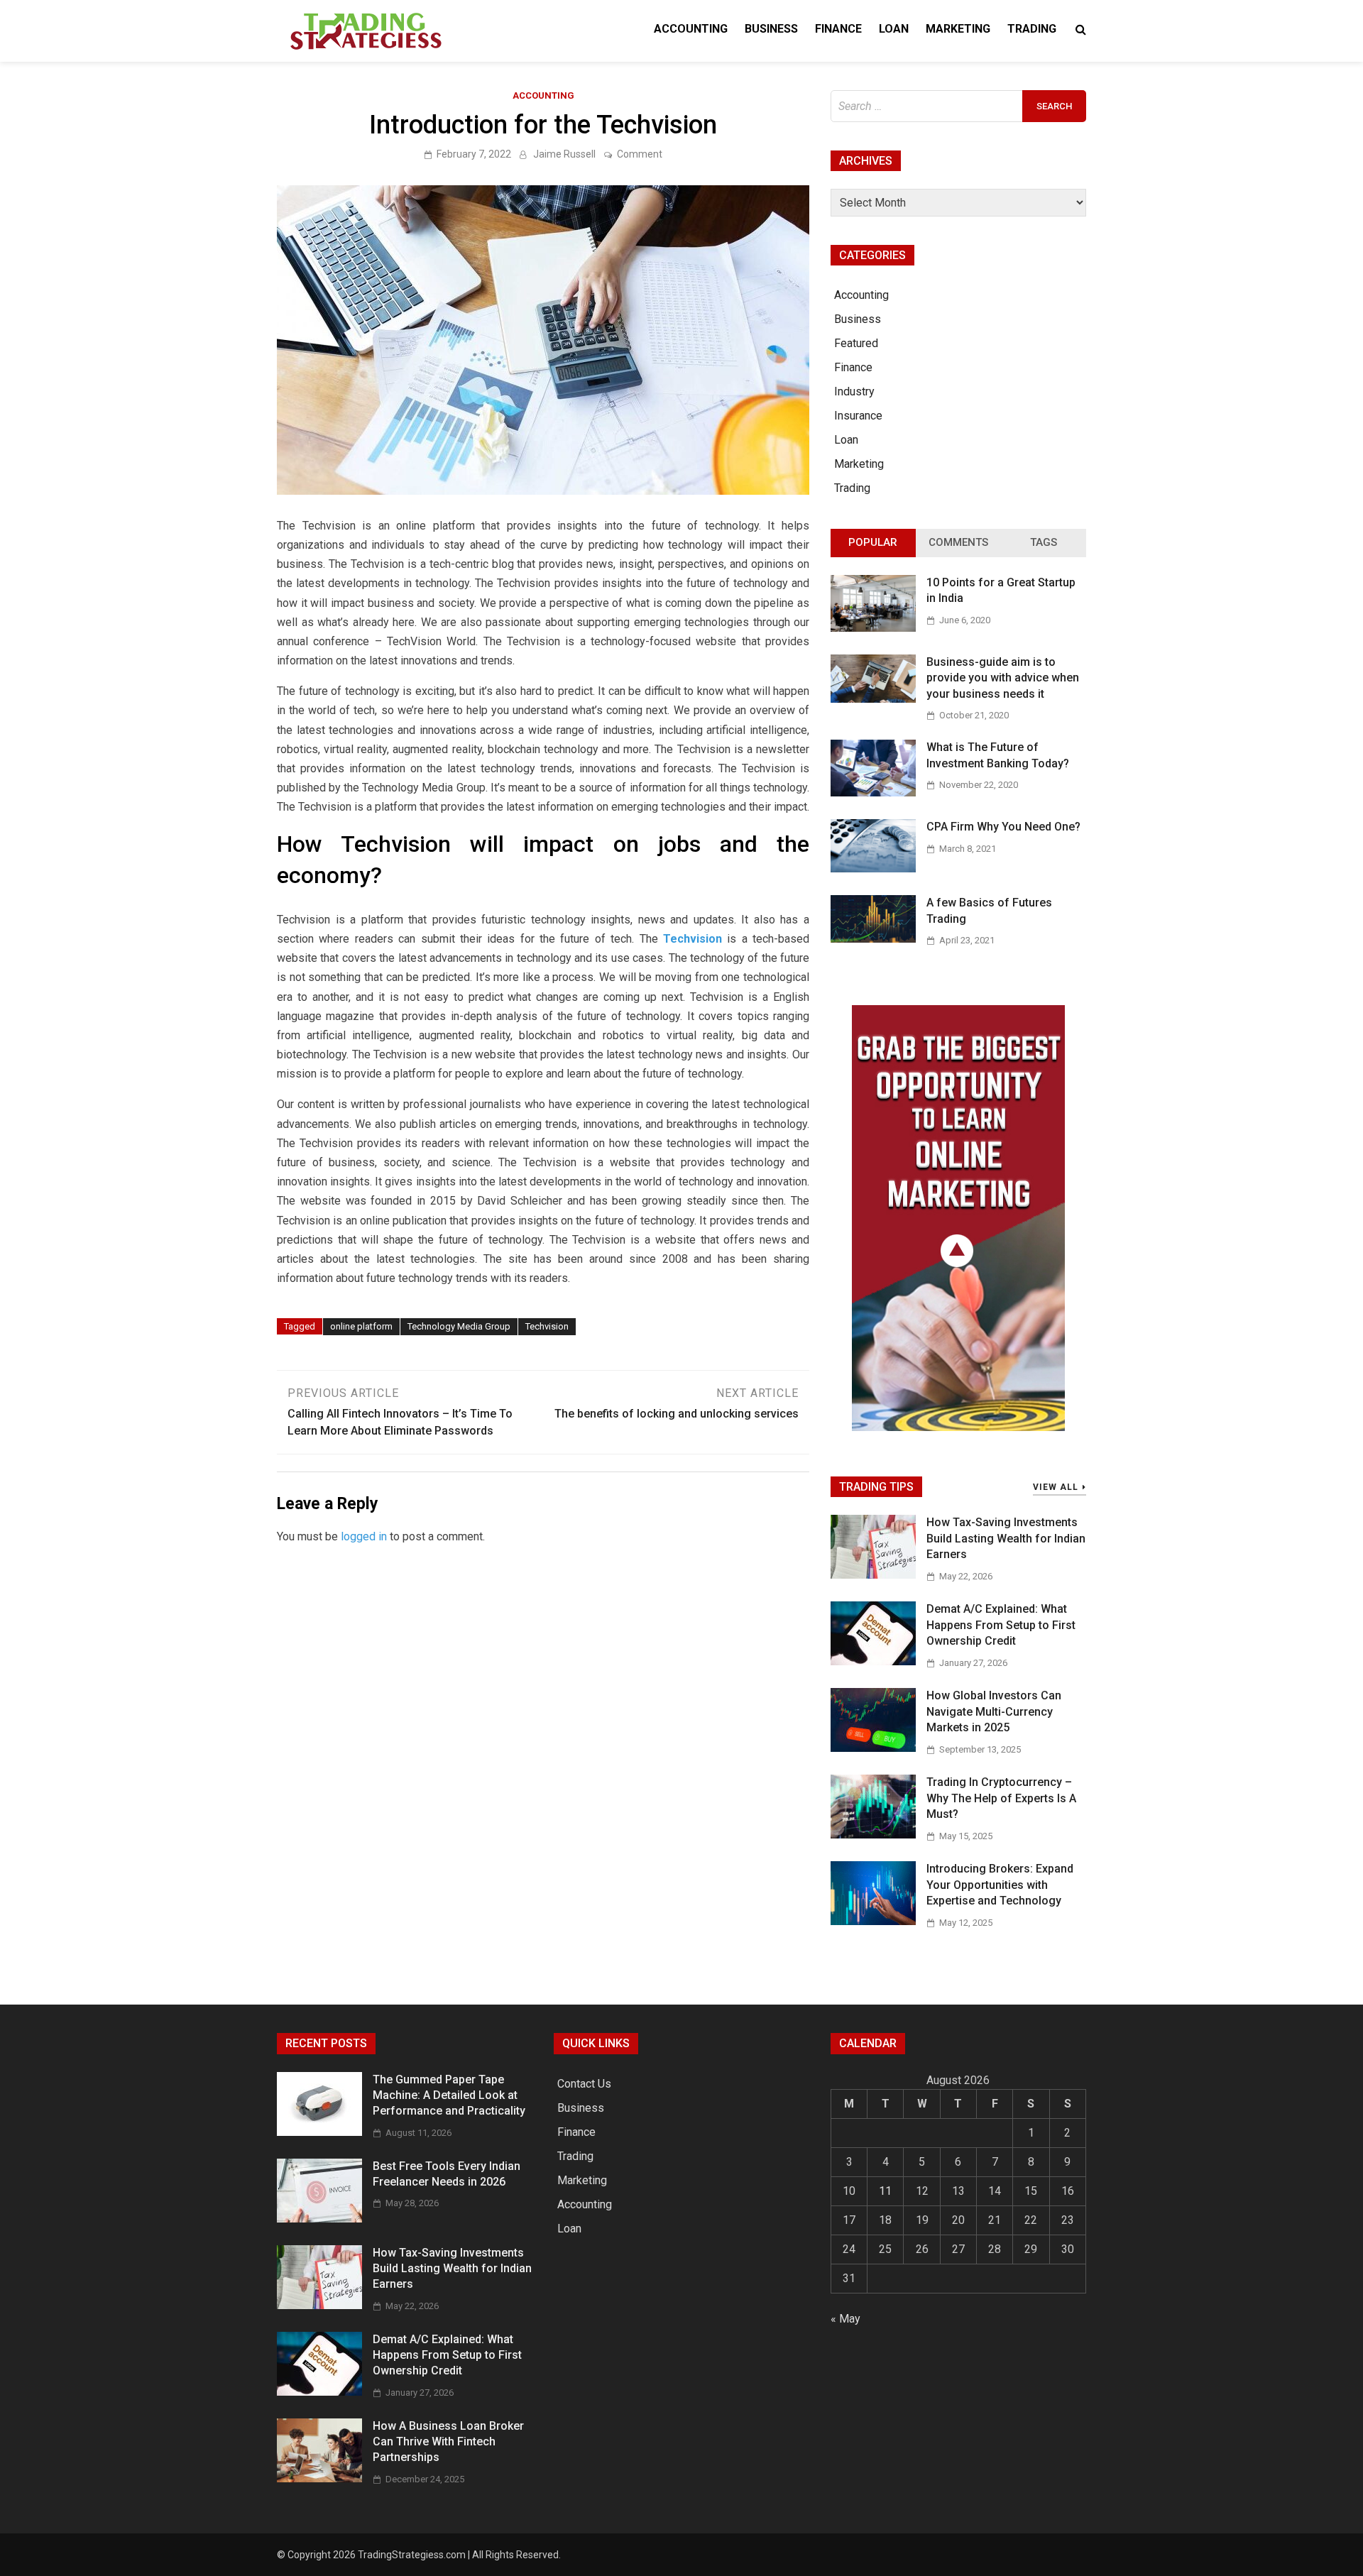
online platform (361, 1326)
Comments (958, 542)
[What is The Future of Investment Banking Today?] (873, 793)
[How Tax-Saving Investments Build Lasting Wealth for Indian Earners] (873, 1575)
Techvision (547, 1326)
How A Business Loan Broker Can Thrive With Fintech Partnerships (448, 2442)
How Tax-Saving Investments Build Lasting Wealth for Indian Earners (1006, 1538)
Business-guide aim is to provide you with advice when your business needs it (1003, 678)
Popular (873, 542)
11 (885, 2191)
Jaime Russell (564, 154)
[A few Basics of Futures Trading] (873, 939)
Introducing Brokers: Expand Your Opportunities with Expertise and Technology (1000, 1885)
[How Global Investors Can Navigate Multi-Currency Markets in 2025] (873, 1748)
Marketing (958, 29)
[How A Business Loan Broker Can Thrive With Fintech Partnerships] (319, 2478)
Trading (1032, 29)
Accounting (691, 29)
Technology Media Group (459, 1326)
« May (845, 2319)
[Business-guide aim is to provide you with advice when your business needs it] (873, 699)
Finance (838, 29)
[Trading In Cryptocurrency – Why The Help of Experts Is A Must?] (873, 1835)
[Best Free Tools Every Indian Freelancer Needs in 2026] (319, 2219)
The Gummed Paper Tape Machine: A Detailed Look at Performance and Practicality (449, 2095)
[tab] (873, 543)
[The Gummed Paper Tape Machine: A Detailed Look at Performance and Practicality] (319, 2132)
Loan (894, 29)
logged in (364, 1536)
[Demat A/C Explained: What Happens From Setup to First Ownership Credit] (873, 1661)
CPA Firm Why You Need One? (1003, 827)
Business (771, 29)
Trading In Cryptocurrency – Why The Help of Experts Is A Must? (1001, 1798)
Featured (856, 343)
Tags (1044, 542)
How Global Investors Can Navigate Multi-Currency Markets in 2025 (994, 1711)
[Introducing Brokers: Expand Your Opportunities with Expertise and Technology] (873, 1921)
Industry (854, 391)
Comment (640, 154)
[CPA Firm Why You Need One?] (873, 868)
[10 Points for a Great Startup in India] (873, 628)
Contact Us (584, 2084)
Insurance (858, 416)
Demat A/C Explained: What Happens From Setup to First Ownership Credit (1001, 1625)
